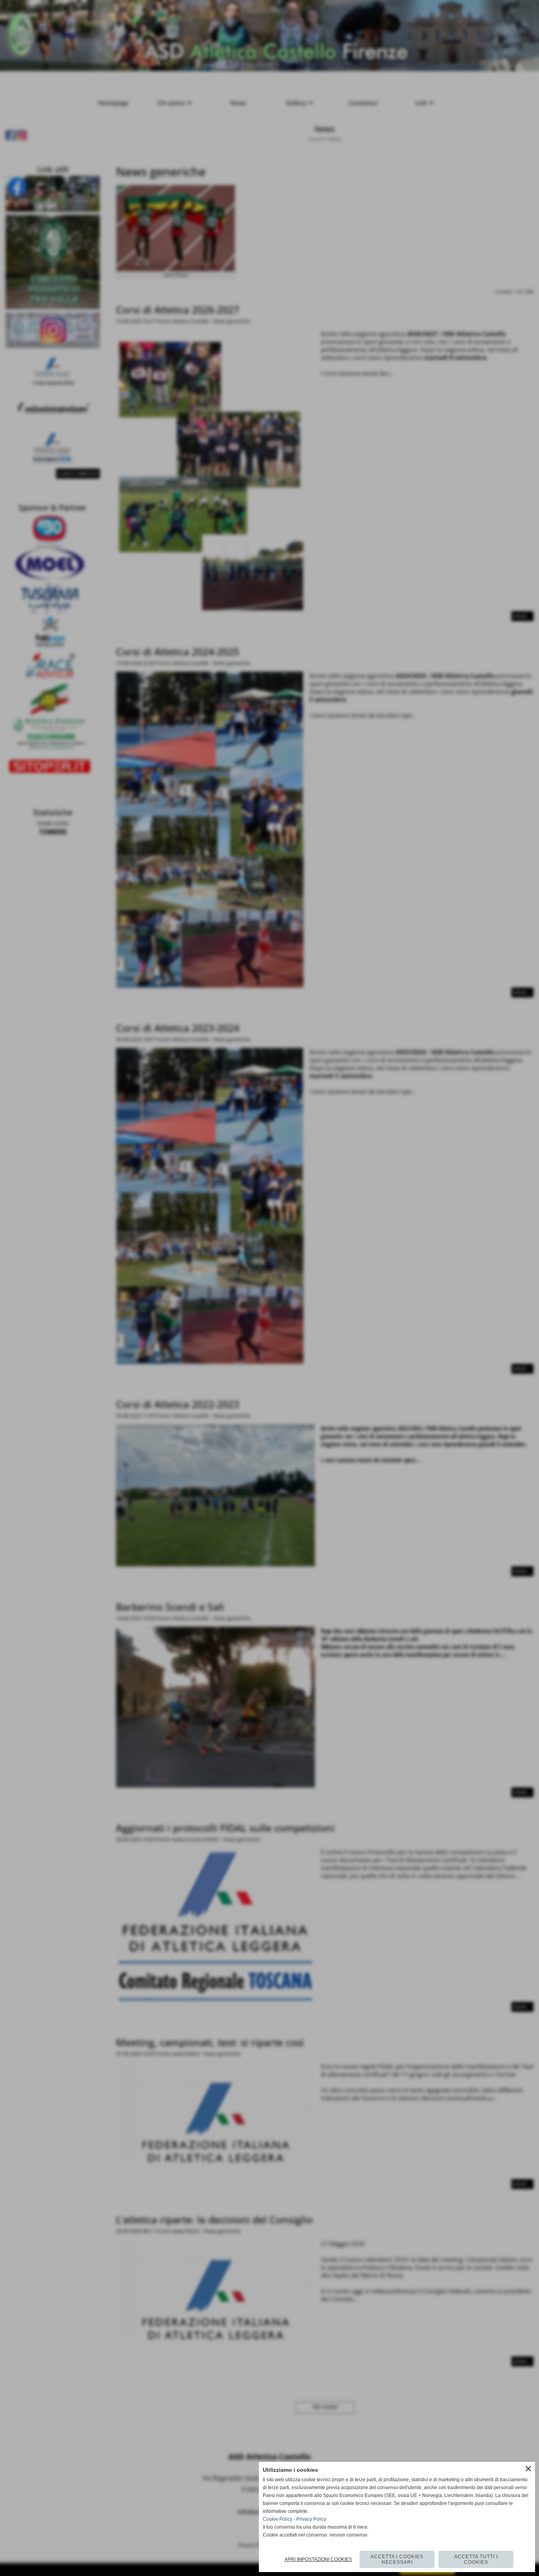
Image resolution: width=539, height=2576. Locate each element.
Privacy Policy (311, 2519)
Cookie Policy (278, 2519)
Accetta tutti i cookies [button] (476, 2559)
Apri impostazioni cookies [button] (318, 2559)
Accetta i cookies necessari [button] (397, 2559)
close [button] (528, 2469)
